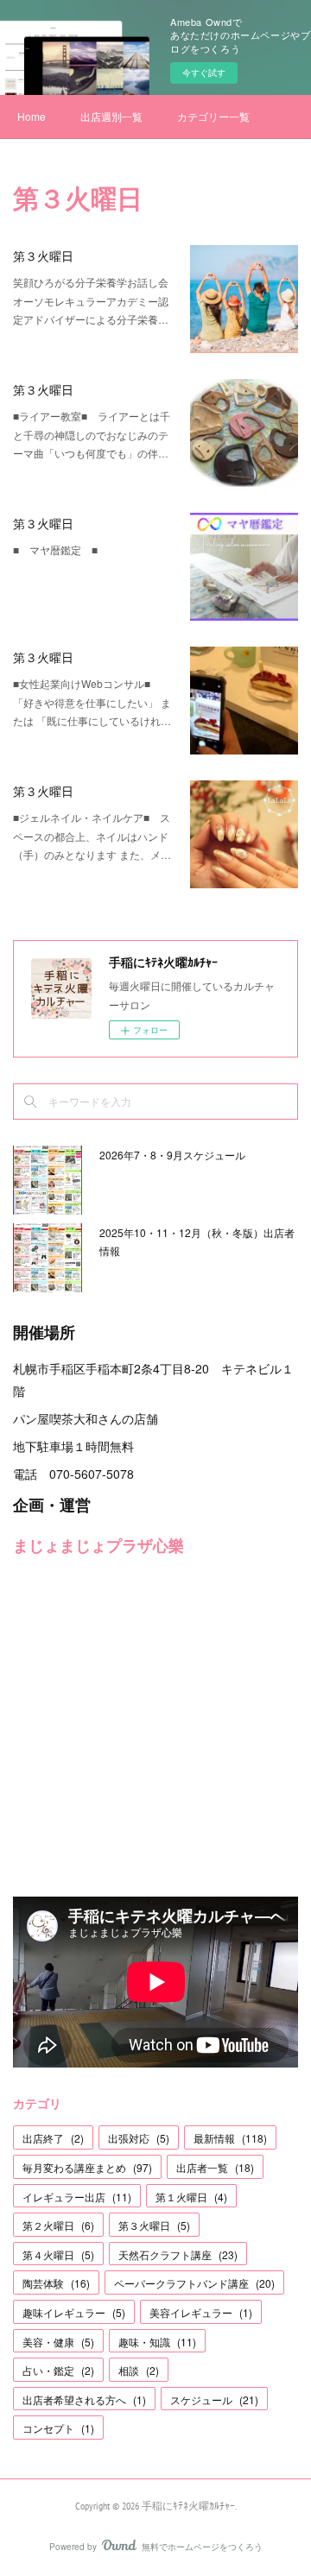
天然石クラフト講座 (178, 2254)
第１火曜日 (191, 2197)
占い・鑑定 (58, 2370)
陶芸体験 (56, 2283)
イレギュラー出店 (77, 2197)
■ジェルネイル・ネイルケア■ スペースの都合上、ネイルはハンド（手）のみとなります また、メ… (92, 836)
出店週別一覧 (111, 116)
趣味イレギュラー (74, 2312)
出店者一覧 (215, 2167)
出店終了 (53, 2138)
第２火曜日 (58, 2225)
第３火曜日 (43, 256)
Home (32, 116)
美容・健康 (58, 2342)
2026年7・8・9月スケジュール (172, 1155)
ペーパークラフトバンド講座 (194, 2283)
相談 (139, 2370)
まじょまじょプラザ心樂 (98, 1545)
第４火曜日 (58, 2254)
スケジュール (214, 2399)
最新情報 (230, 2138)
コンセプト (58, 2428)
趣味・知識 (157, 2342)
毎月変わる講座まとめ (87, 2167)
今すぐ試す (204, 73)
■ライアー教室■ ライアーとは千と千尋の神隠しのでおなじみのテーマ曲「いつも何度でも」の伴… (92, 434)
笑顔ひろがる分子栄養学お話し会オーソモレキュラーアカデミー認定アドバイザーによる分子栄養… (91, 300)
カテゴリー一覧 (213, 116)
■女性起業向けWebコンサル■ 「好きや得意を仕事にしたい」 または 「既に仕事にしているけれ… (92, 702)
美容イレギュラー (201, 2312)
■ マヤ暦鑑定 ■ (55, 549)
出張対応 (139, 2138)
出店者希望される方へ (84, 2399)
